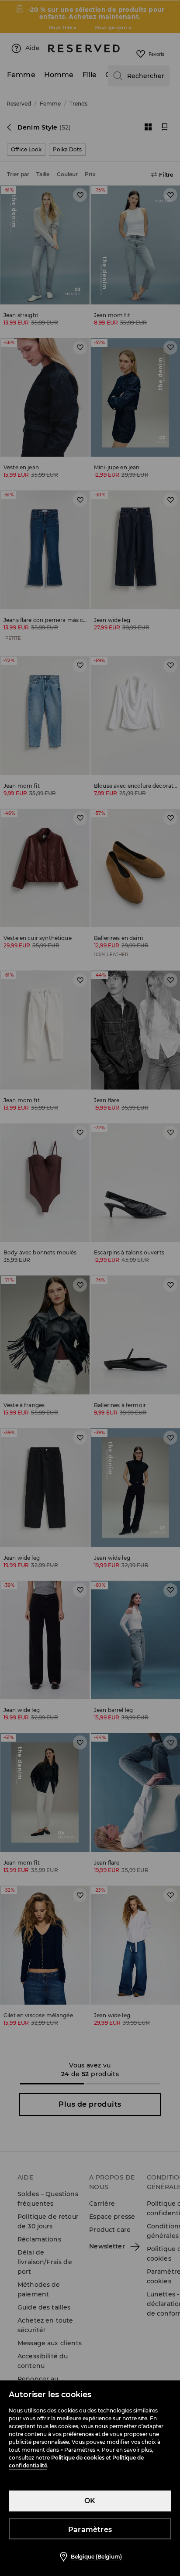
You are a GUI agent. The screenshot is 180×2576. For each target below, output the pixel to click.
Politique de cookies (78, 2458)
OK (90, 2501)
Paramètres (90, 2530)
